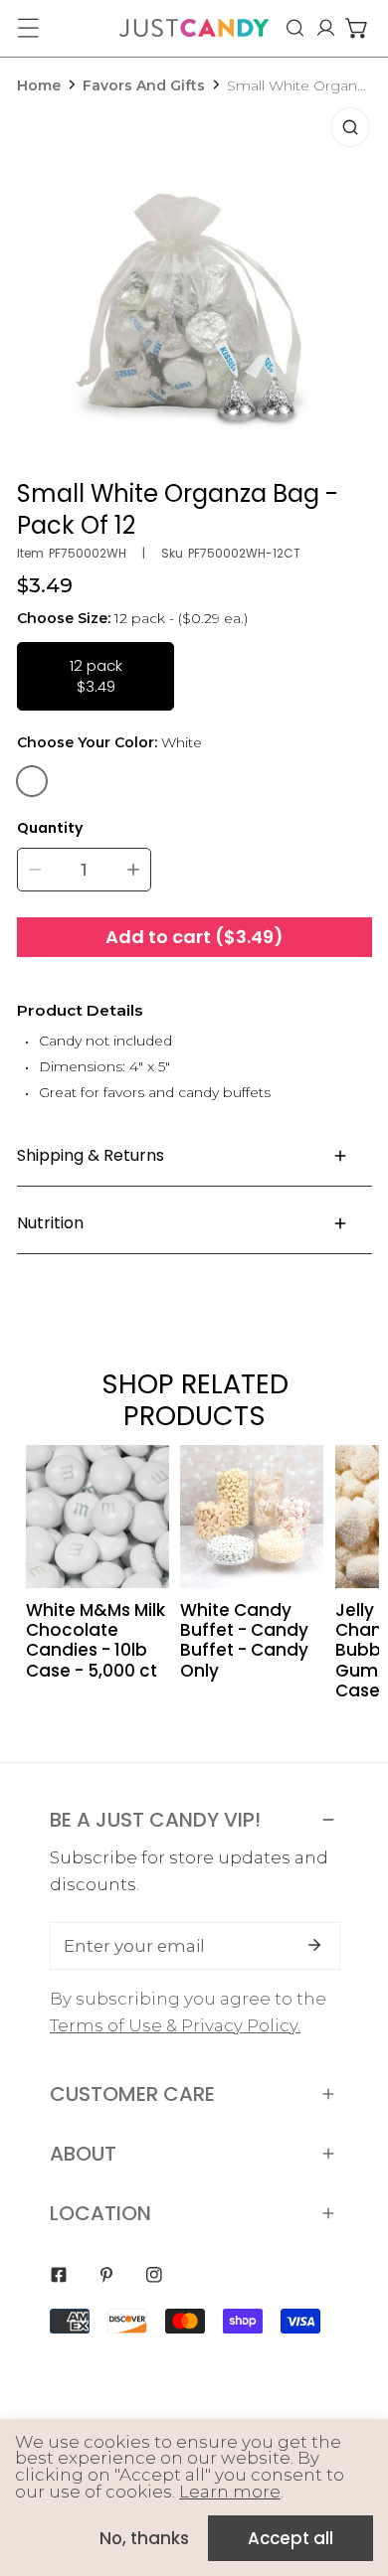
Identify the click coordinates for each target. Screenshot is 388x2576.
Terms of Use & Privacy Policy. (175, 2025)
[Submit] (314, 1945)
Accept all (291, 2538)
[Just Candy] (194, 28)
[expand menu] (28, 28)
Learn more (230, 2492)
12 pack (96, 676)
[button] (357, 28)
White (32, 781)
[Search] (295, 28)
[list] (195, 282)
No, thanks (144, 2538)
